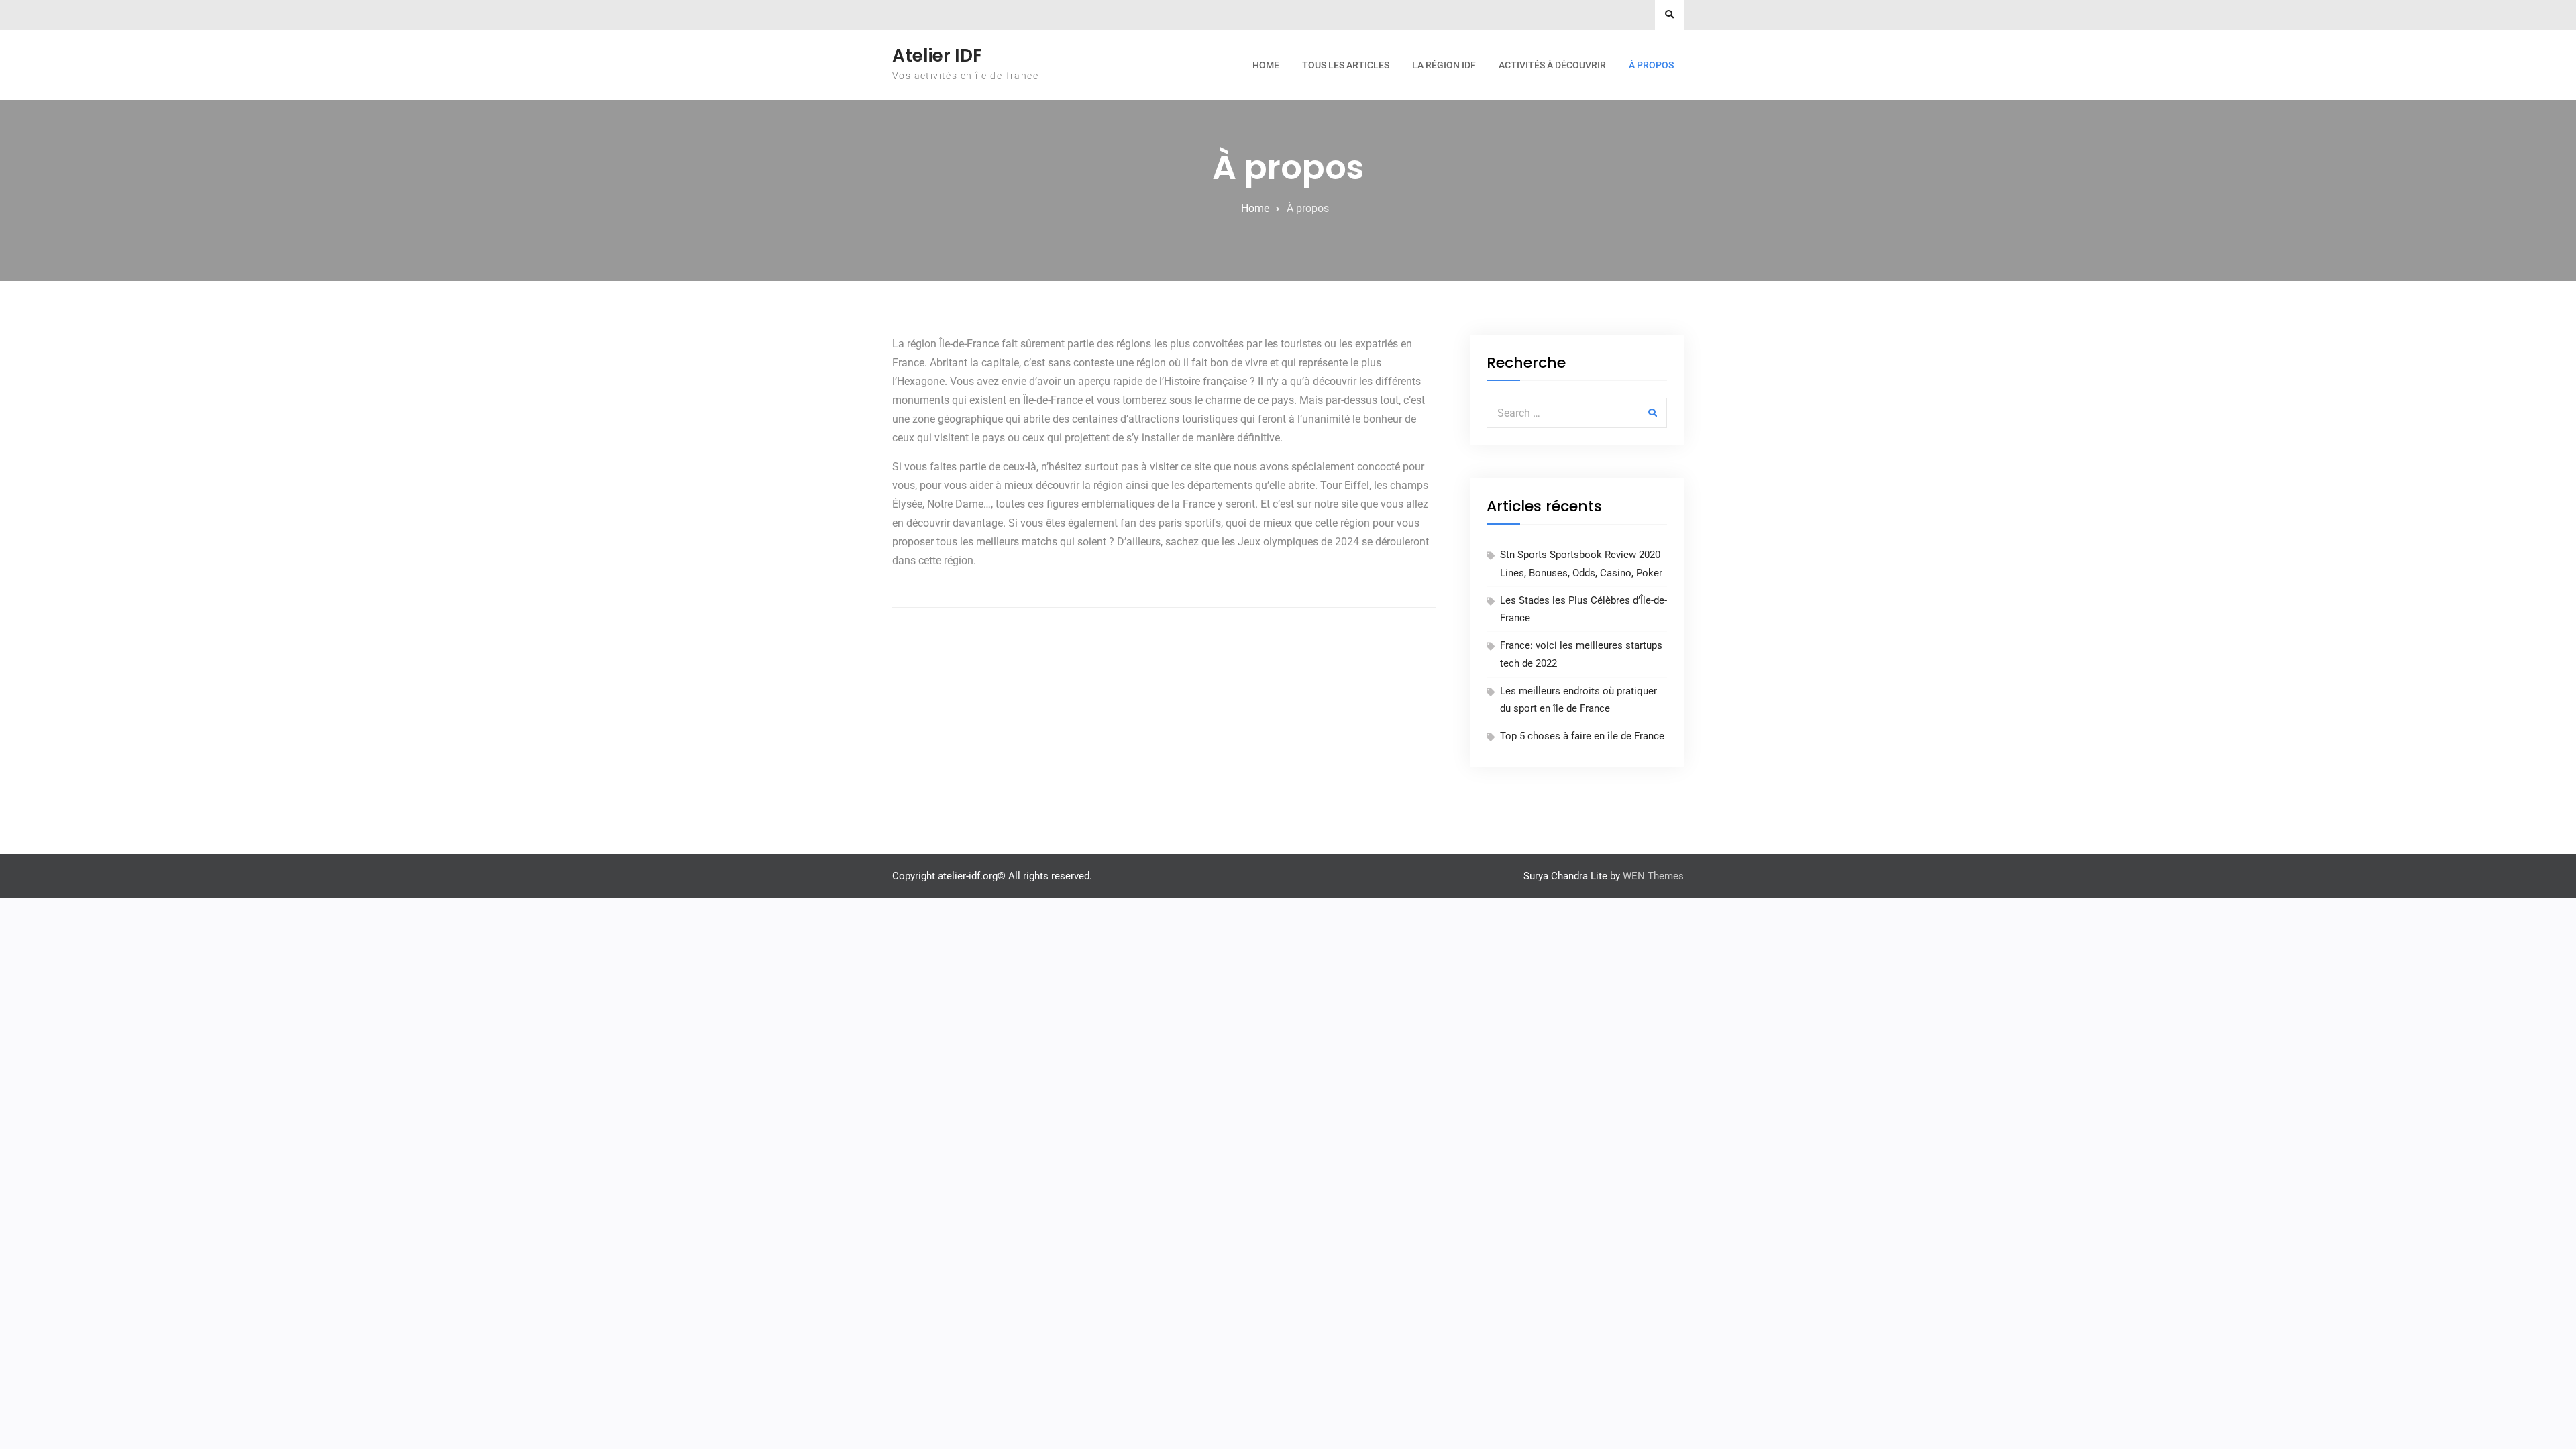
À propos (1651, 65)
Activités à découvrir (1552, 65)
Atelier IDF (937, 56)
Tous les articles (1346, 65)
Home (1266, 65)
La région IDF (1444, 65)
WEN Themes (1653, 876)
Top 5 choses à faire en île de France (1582, 736)
